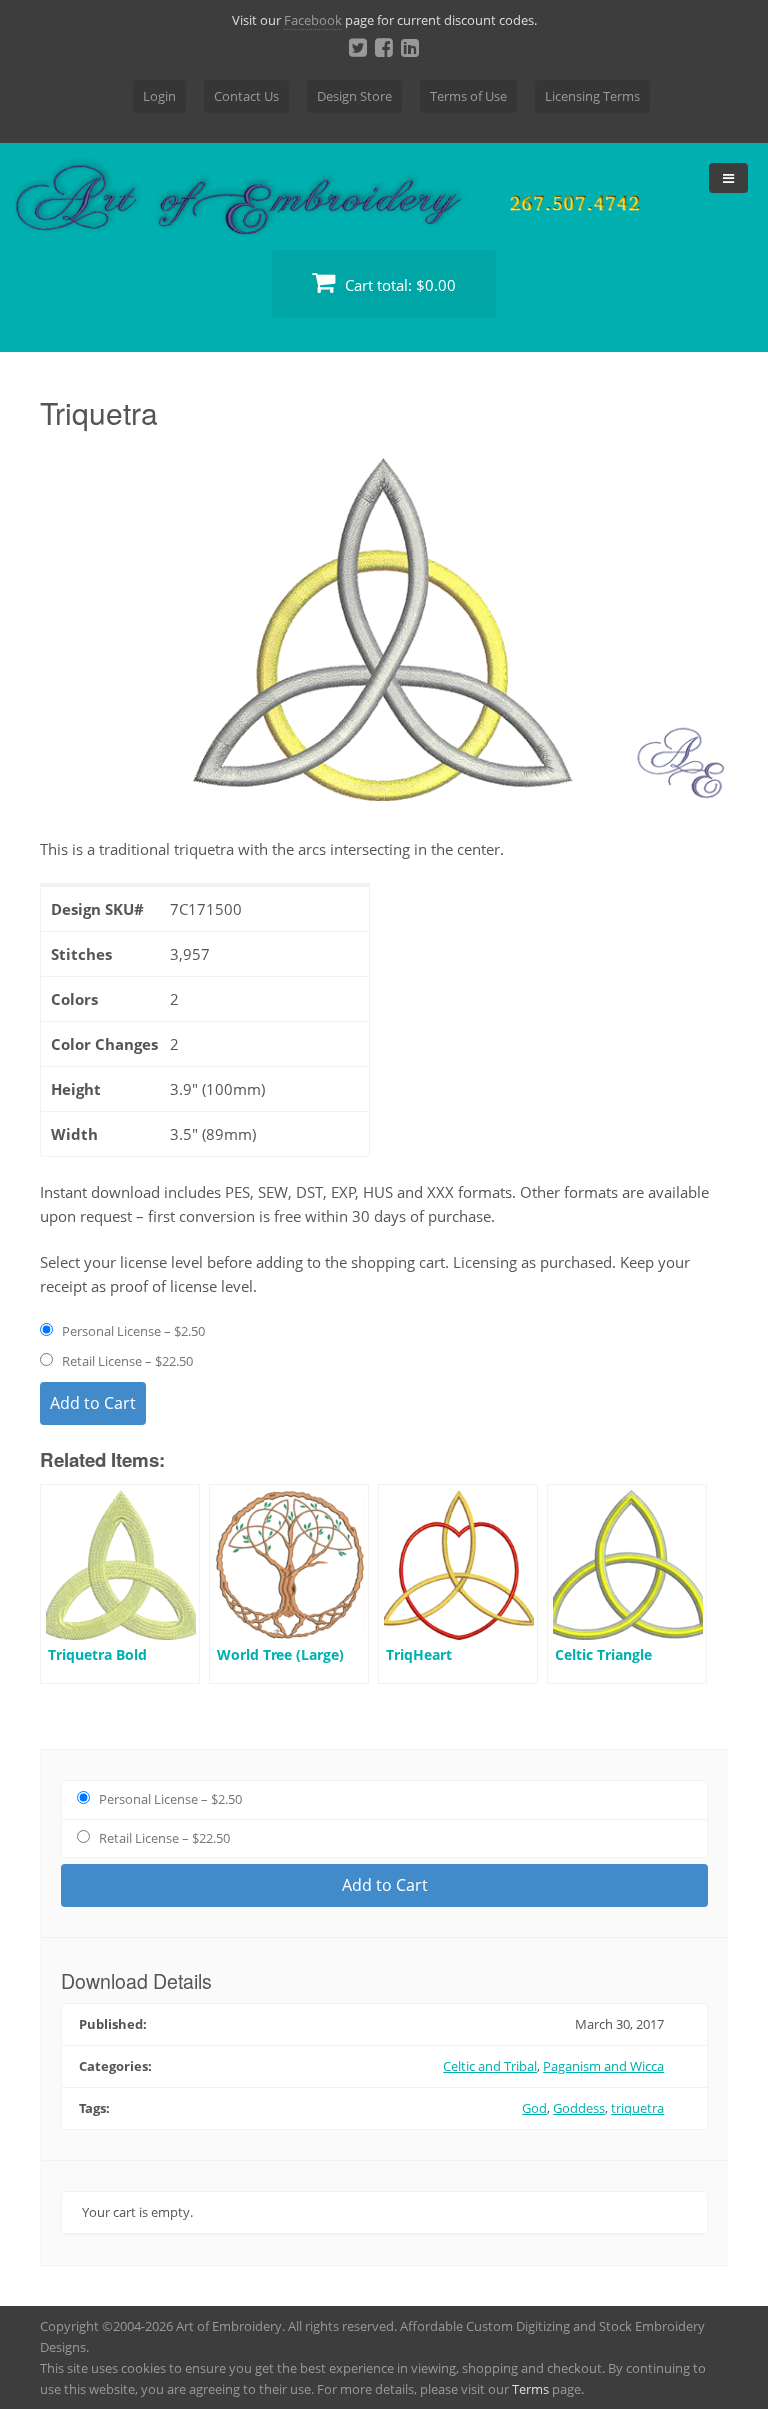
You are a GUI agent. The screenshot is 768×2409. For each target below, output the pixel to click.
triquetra (637, 2108)
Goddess (579, 2108)
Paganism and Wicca (603, 2066)
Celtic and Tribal (490, 2066)
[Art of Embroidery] (384, 211)
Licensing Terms (592, 96)
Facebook (313, 20)
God (534, 2108)
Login (159, 96)
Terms (530, 2389)
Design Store (354, 96)
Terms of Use (468, 96)
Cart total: (398, 285)
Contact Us (246, 96)
